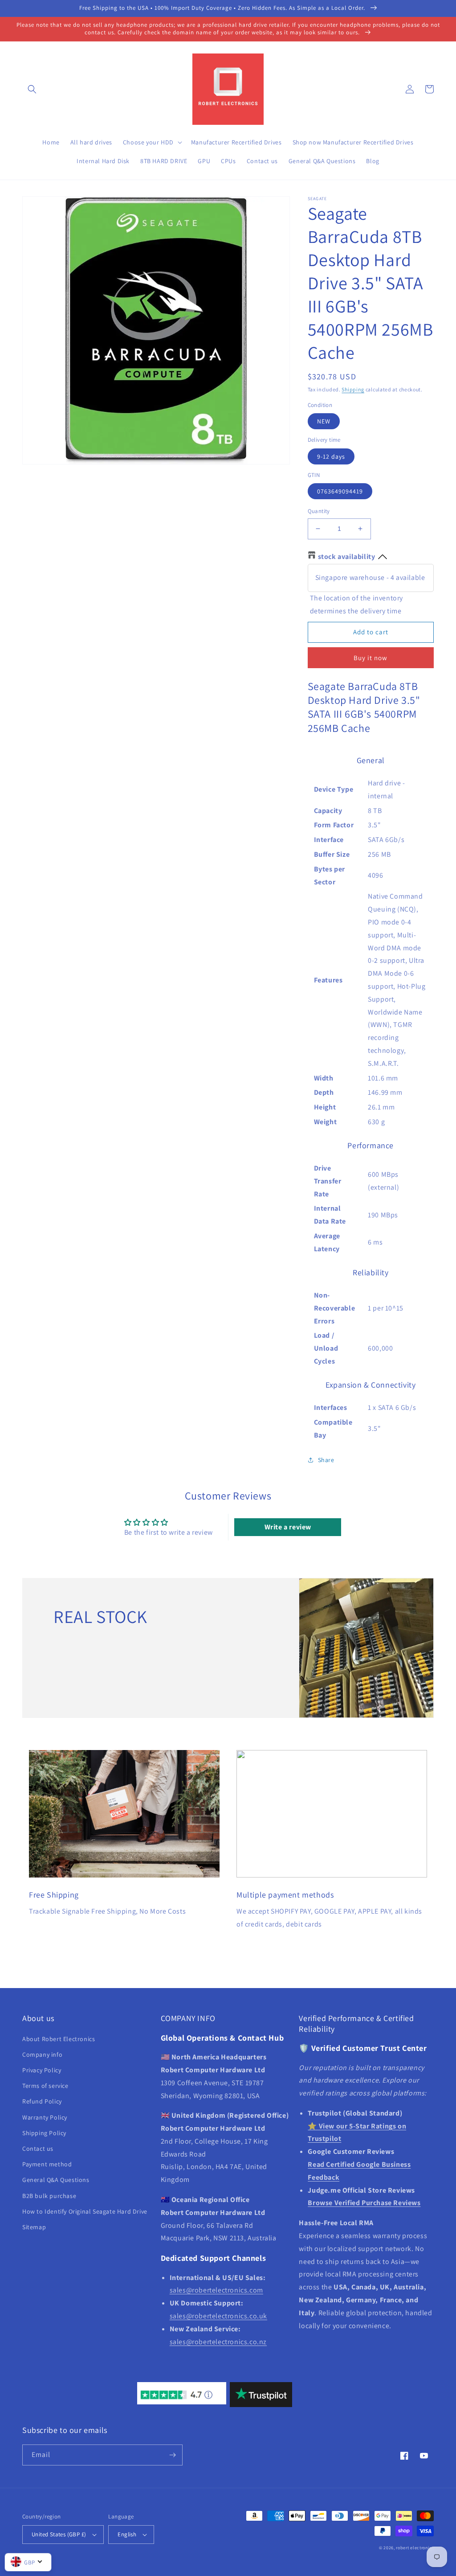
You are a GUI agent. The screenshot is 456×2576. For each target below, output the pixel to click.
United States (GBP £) (59, 2534)
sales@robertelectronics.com (216, 2290)
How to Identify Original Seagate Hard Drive (85, 2211)
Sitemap (34, 2227)
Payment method (47, 2164)
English (127, 2534)
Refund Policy (42, 2101)
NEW (324, 421)
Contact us (38, 2149)
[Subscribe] (172, 2455)
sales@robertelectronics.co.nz (218, 2342)
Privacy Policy (42, 2070)
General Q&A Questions (56, 2180)
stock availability (347, 557)
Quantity (319, 511)
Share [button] (326, 1460)
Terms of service (45, 2086)
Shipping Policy (44, 2133)
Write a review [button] (288, 1527)
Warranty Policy (45, 2117)
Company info (42, 2054)
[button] (32, 89)
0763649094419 (340, 491)
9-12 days (331, 456)
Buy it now (370, 658)
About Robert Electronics (59, 2039)
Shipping (353, 389)
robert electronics (415, 2548)
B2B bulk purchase (49, 2196)
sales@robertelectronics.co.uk (218, 2316)
